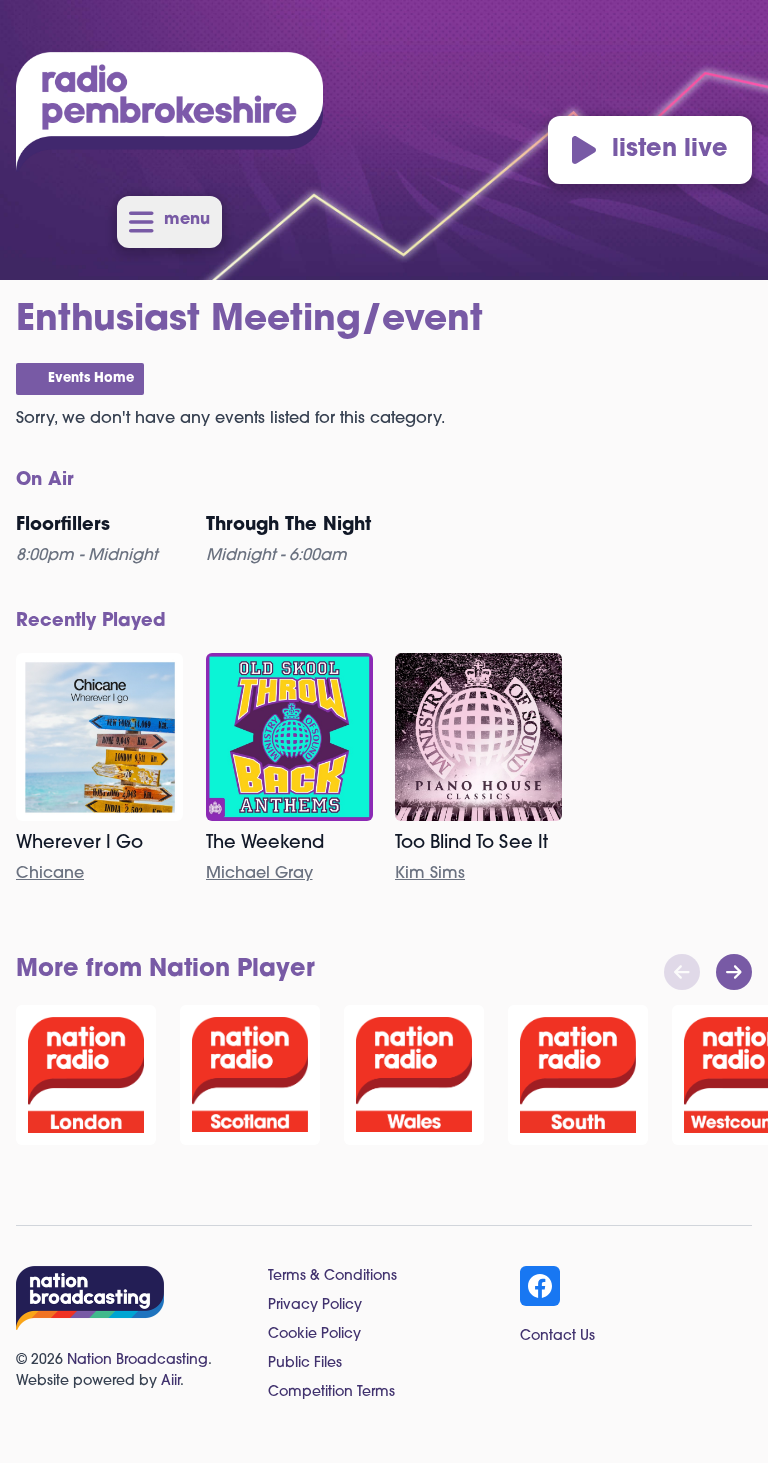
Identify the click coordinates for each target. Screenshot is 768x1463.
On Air (45, 481)
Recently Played (91, 622)
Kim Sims (430, 874)
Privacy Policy (315, 1305)
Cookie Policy (314, 1334)
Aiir (170, 1381)
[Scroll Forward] (734, 972)
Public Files (305, 1363)
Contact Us (557, 1336)
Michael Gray (259, 874)
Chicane (50, 874)
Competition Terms (331, 1392)
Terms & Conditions (332, 1276)
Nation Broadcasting (137, 1360)
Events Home (91, 378)
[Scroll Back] (682, 972)
